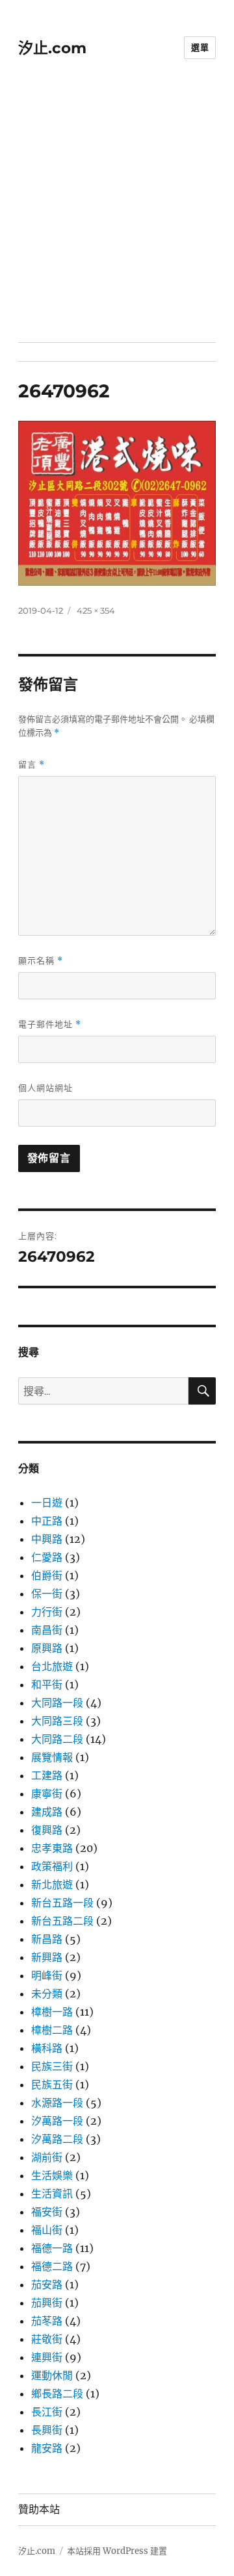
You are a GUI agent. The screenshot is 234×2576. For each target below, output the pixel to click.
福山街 (47, 2230)
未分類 (47, 1994)
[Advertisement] (117, 219)
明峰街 (47, 1975)
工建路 (47, 1775)
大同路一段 (57, 1703)
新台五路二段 (62, 1921)
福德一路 (52, 2248)
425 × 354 (96, 610)
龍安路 (47, 2448)
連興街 (47, 2357)
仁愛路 (47, 1557)
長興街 (47, 2430)
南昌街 (47, 1630)
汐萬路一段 (57, 2121)
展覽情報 (52, 1757)
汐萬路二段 (57, 2139)
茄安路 (47, 2284)
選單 (200, 47)
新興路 (47, 1957)
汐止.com (52, 48)
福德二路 (52, 2266)
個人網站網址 (45, 1088)
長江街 (47, 2412)
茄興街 (47, 2303)
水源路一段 (57, 2103)
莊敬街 (47, 2339)
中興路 (47, 1539)
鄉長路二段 (57, 2394)
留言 (32, 765)
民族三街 (52, 2066)
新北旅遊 (52, 1884)
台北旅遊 (52, 1666)
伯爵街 (47, 1575)
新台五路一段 (62, 1903)
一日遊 (47, 1503)
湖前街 (47, 2157)
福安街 (47, 2212)
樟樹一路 (52, 2012)
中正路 (47, 1521)
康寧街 (47, 1794)
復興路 (47, 1830)
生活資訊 (52, 2194)
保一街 (47, 1594)
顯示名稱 (41, 961)
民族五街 (52, 2084)
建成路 (47, 1812)
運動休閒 (52, 2375)
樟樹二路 (52, 2030)
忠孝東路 (52, 1848)
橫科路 (47, 2048)
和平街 (47, 1684)
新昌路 (47, 1939)
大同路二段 (57, 1739)
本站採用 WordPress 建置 (117, 2551)
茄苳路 (47, 2321)
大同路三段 (57, 1721)
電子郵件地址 (50, 1024)
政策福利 (52, 1866)
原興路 (47, 1648)
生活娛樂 (52, 2175)
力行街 (47, 1612)
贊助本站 (39, 2509)
